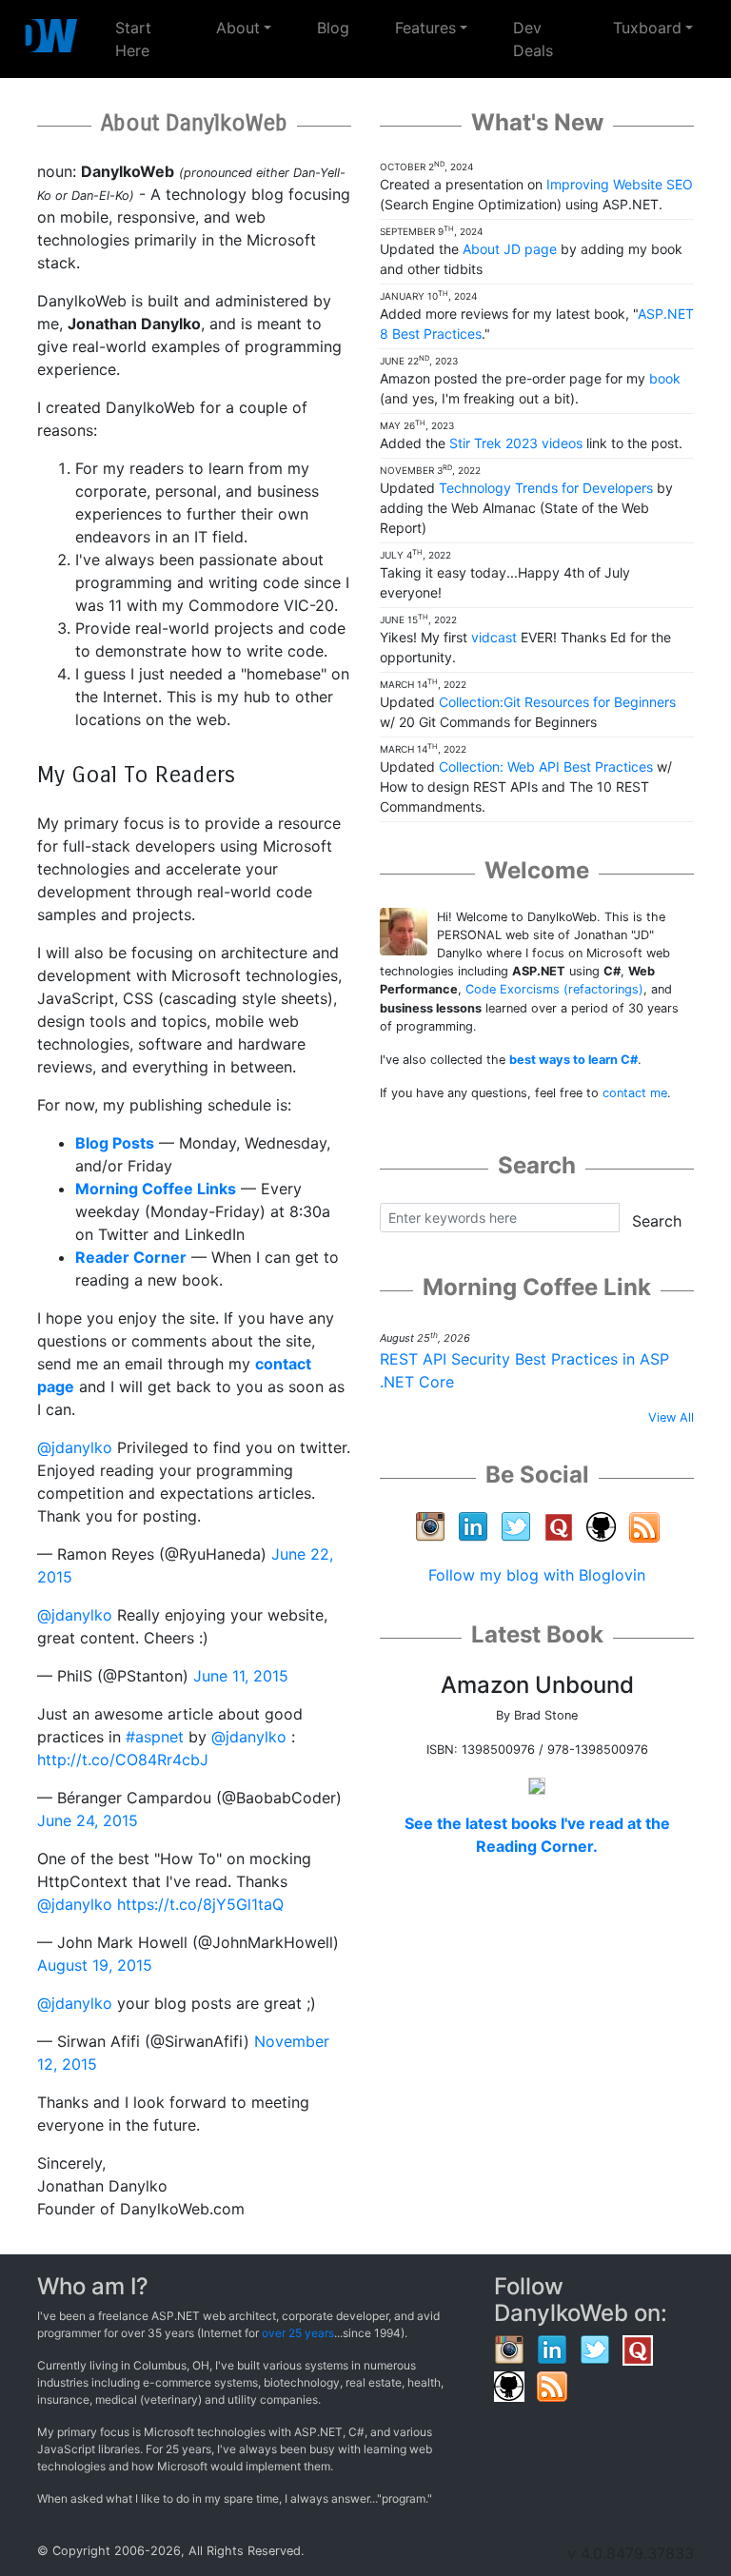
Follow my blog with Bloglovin (537, 1575)
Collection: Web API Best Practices (546, 767)
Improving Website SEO (620, 184)
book (665, 378)
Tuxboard (647, 28)
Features (425, 28)
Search (657, 1221)
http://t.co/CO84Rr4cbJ (123, 1760)
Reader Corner (131, 1257)
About (238, 28)
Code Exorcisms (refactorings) (554, 989)
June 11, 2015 (241, 1676)
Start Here (154, 39)
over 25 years (298, 2333)
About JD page (510, 249)
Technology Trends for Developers (546, 488)
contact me (635, 1093)
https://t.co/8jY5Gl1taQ (200, 1904)
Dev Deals (533, 39)
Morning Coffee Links (156, 1189)
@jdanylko (75, 1447)
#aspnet (155, 1737)
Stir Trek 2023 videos (516, 443)
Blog (333, 28)
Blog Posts (115, 1143)
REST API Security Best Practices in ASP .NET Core (524, 1370)
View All (671, 1417)
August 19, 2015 (95, 1965)
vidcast (494, 637)
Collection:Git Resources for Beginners (557, 702)
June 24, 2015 (88, 1820)
